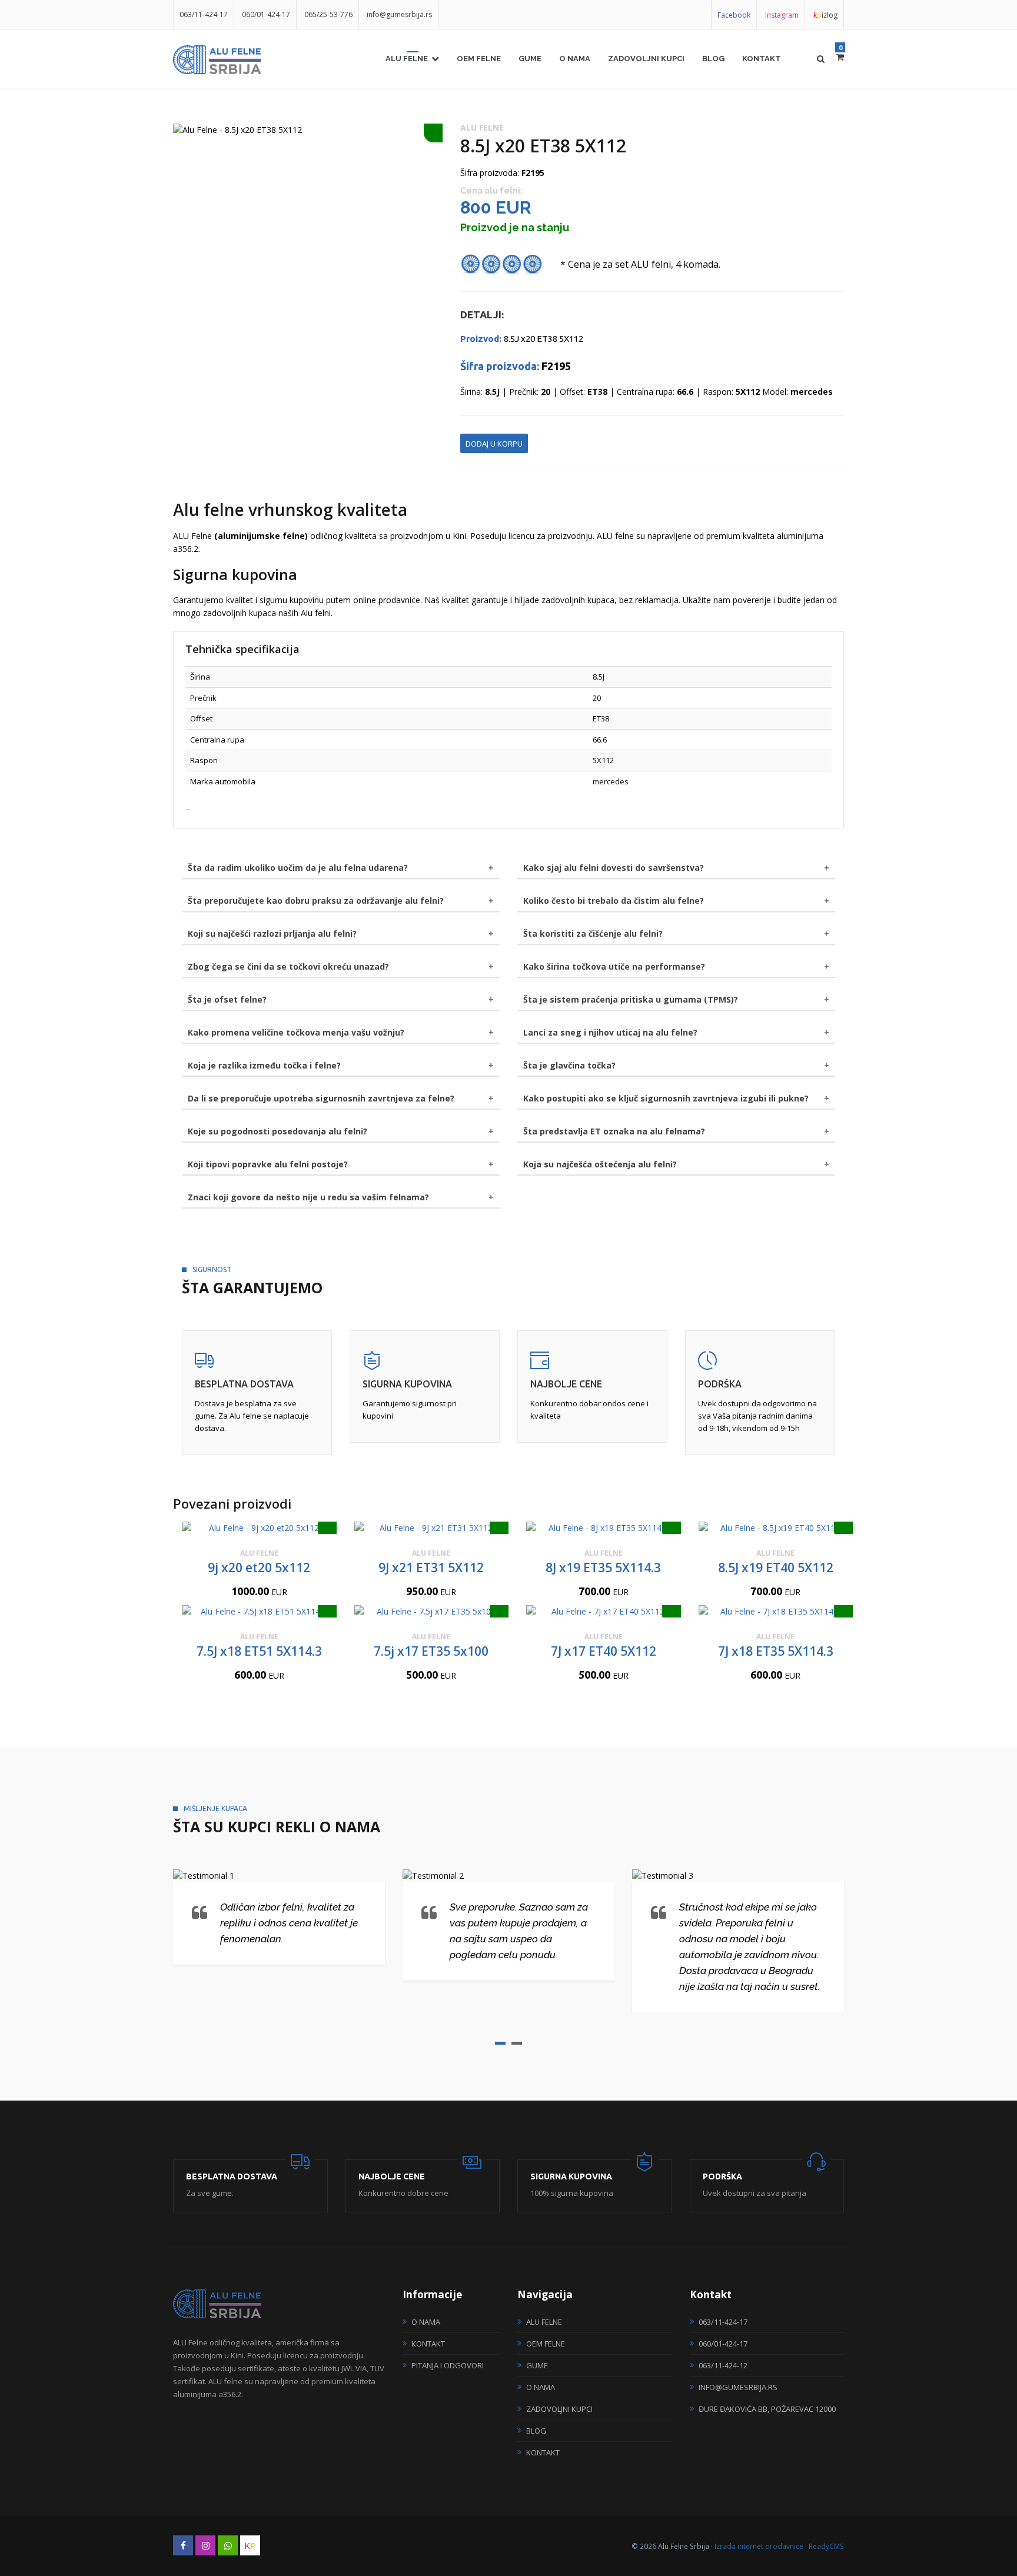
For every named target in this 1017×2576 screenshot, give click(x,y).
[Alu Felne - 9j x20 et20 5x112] (259, 1528)
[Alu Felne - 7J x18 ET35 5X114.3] (776, 1611)
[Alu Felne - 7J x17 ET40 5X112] (604, 1611)
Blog (713, 59)
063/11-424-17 (204, 14)
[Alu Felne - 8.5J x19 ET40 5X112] (776, 1528)
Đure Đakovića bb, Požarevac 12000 (767, 2409)
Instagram (782, 15)
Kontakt (762, 59)
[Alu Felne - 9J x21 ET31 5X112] (432, 1528)
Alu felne (407, 59)
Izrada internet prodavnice (759, 2546)
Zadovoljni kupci (646, 59)
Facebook (734, 15)
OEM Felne (479, 59)
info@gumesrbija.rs (399, 14)
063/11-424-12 (723, 2365)
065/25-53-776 (328, 14)
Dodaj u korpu (494, 444)
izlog (825, 15)
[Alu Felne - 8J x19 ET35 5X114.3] (604, 1528)
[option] (308, 130)
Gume (530, 59)
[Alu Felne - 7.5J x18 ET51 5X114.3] (259, 1611)
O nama (575, 59)
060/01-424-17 (266, 14)
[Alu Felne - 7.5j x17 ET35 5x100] (432, 1611)
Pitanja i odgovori (448, 2365)
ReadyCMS (826, 2546)
